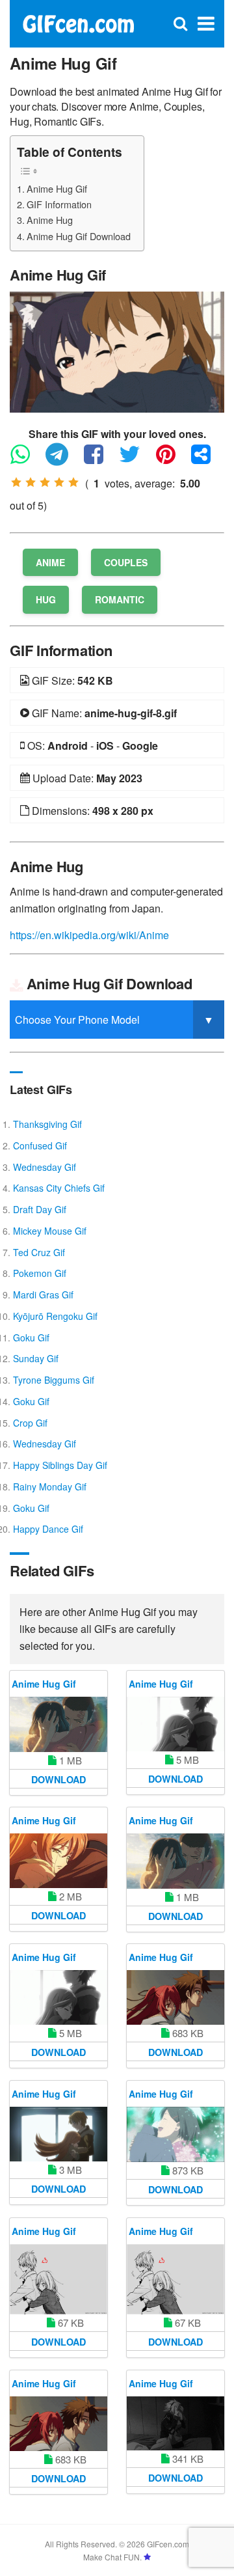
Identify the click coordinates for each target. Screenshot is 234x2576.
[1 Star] (16, 482)
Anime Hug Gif (57, 188)
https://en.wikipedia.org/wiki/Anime (89, 935)
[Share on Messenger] (207, 460)
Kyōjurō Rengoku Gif (55, 1316)
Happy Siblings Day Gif (60, 1465)
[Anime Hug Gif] (117, 350)
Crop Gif (30, 1423)
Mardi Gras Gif (43, 1295)
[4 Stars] (59, 482)
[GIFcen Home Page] (78, 22)
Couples (126, 562)
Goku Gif (31, 1337)
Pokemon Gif (40, 1273)
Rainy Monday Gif (50, 1487)
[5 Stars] (73, 482)
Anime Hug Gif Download (79, 236)
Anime (50, 562)
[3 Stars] (45, 482)
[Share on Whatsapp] (27, 460)
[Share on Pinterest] (172, 460)
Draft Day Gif (40, 1209)
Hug (46, 599)
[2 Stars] (31, 482)
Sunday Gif (36, 1358)
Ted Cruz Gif (39, 1252)
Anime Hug (50, 220)
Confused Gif (40, 1145)
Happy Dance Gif (48, 1529)
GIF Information (59, 204)
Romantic (120, 599)
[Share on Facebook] (100, 460)
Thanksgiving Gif (47, 1124)
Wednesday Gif (45, 1167)
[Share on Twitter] (136, 460)
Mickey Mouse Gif (50, 1231)
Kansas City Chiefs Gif (59, 1188)
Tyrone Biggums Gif (54, 1380)
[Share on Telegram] (63, 460)
